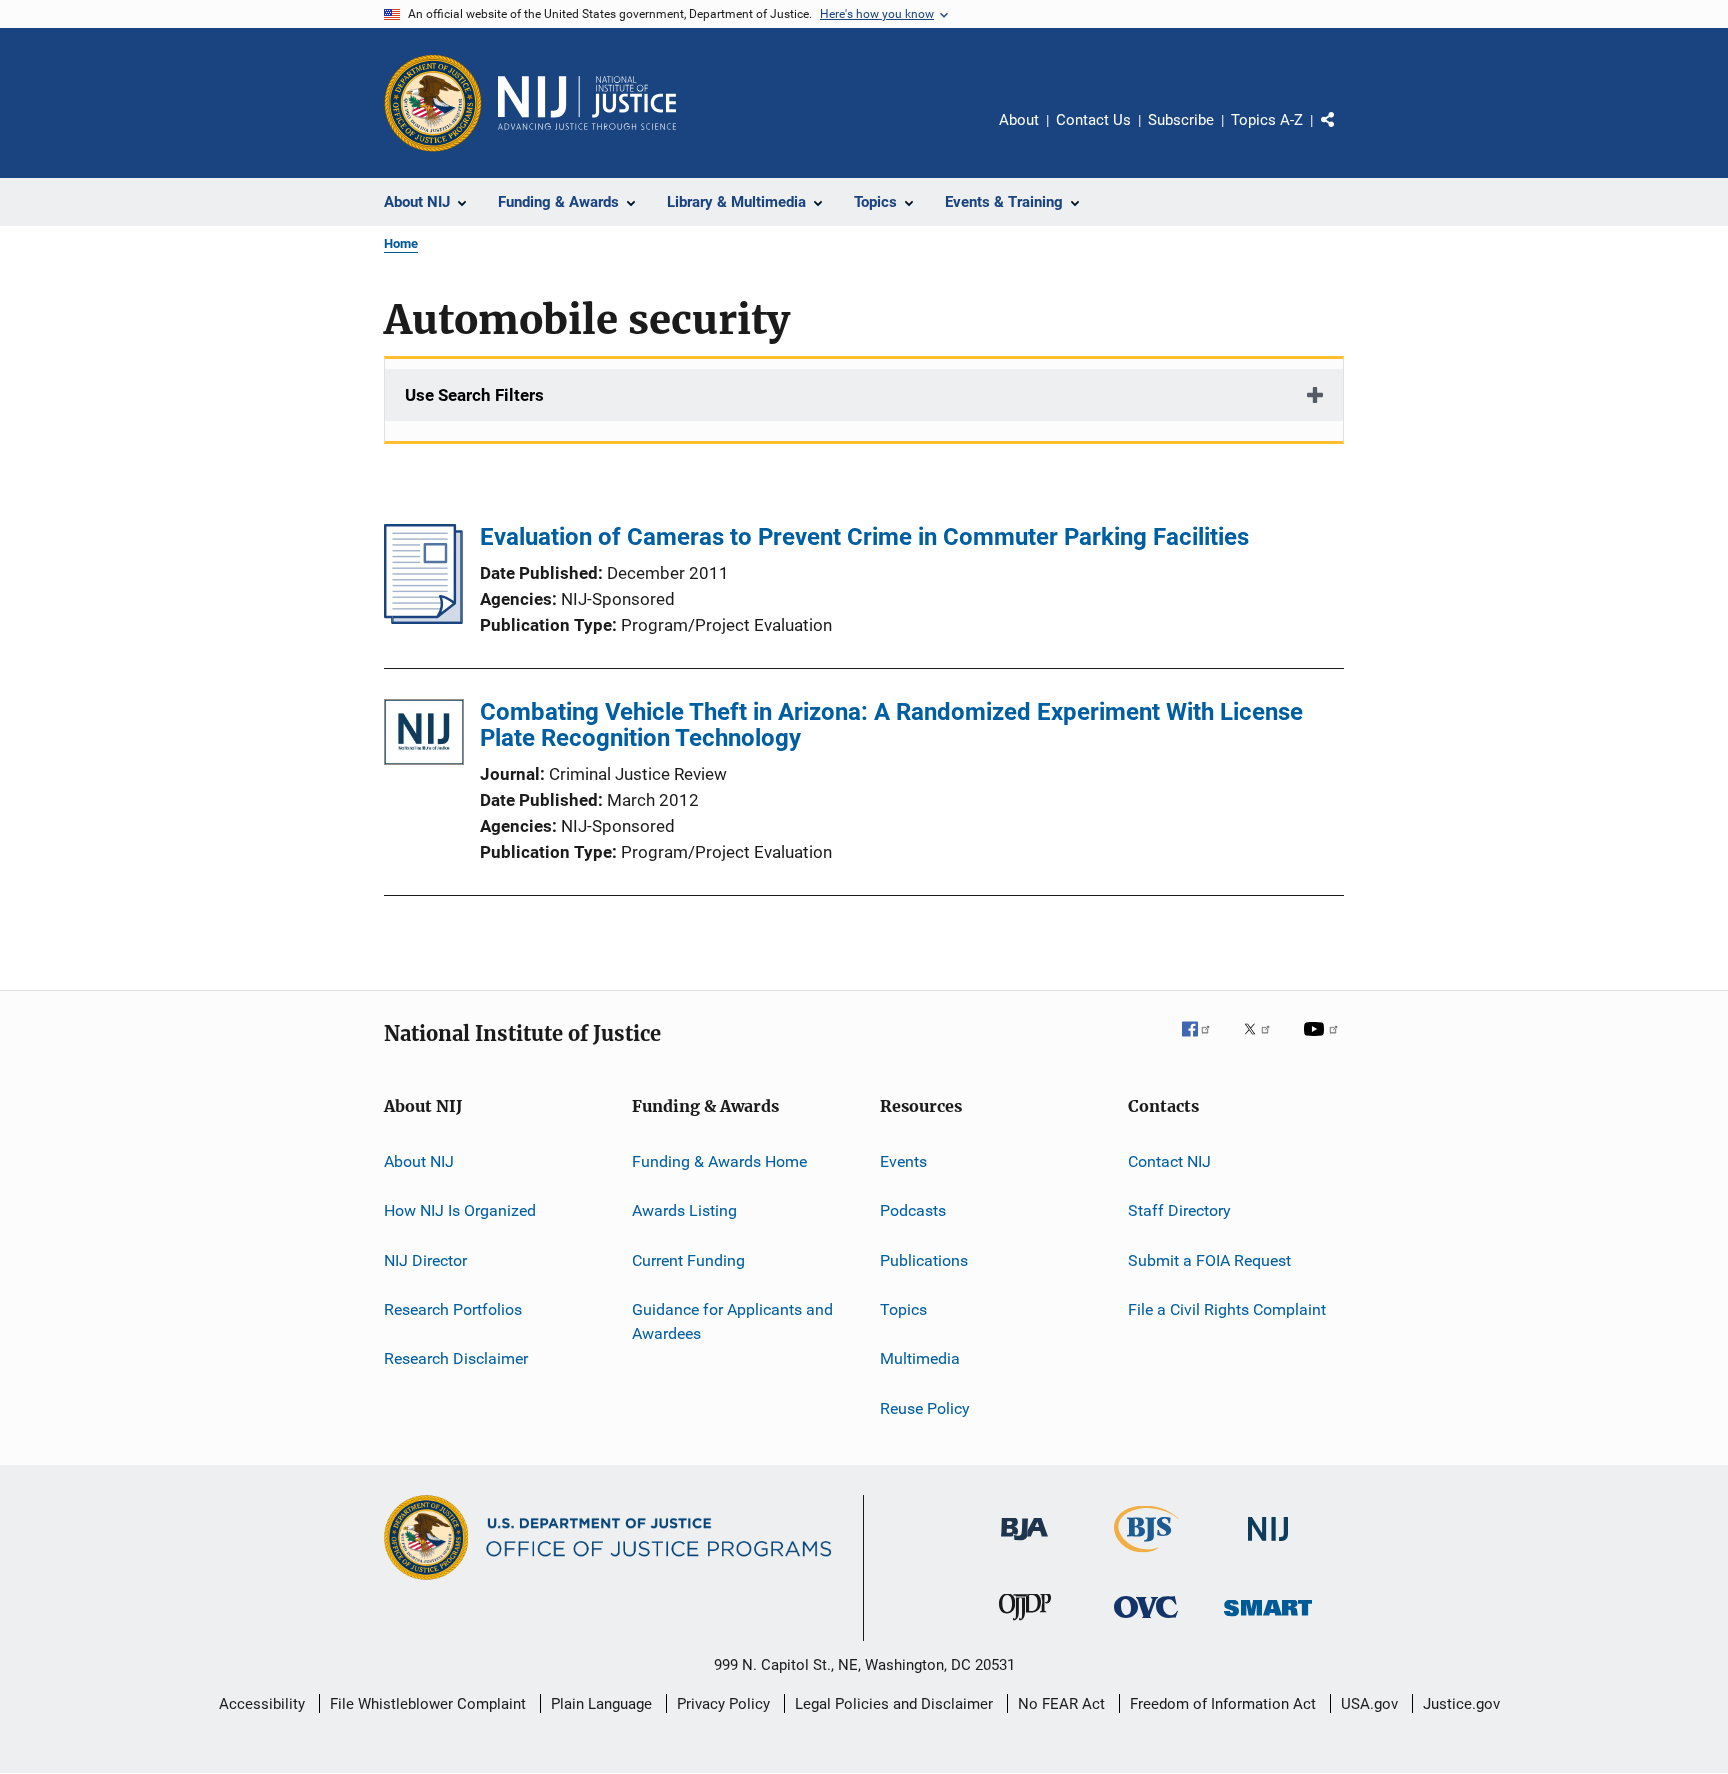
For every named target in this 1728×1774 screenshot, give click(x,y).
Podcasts (913, 1210)
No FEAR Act (1061, 1704)
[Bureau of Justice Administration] (1024, 1544)
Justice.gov (1461, 1704)
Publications (924, 1260)
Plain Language (601, 1704)
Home (401, 243)
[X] (1264, 1043)
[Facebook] (1204, 1043)
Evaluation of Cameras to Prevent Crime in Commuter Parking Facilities (864, 537)
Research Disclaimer (456, 1358)
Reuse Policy (925, 1408)
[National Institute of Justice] (1268, 1544)
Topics (903, 1309)
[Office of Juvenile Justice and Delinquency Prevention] (1025, 1624)
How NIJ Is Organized (460, 1210)
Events (903, 1161)
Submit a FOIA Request (1209, 1260)
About (1019, 120)
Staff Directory (1179, 1210)
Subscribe (1181, 120)
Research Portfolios (453, 1309)
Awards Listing (684, 1210)
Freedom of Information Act (1223, 1704)
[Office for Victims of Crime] (1146, 1621)
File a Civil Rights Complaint (1227, 1309)
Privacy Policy (723, 1704)
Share (1344, 134)
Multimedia (920, 1358)
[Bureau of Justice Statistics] (1146, 1556)
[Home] (587, 103)
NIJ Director (425, 1260)
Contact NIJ (1169, 1161)
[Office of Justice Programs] (433, 103)
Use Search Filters (474, 395)
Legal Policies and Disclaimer (894, 1704)
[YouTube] (1324, 1043)
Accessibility (262, 1704)
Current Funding (688, 1260)
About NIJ (419, 1161)
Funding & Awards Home (719, 1161)
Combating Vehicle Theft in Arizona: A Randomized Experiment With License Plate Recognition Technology (891, 725)
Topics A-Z (1267, 120)
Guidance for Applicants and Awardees (732, 1321)
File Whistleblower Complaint (428, 1704)
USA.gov (1369, 1704)
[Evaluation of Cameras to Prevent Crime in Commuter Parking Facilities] (423, 618)
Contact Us (1093, 120)
